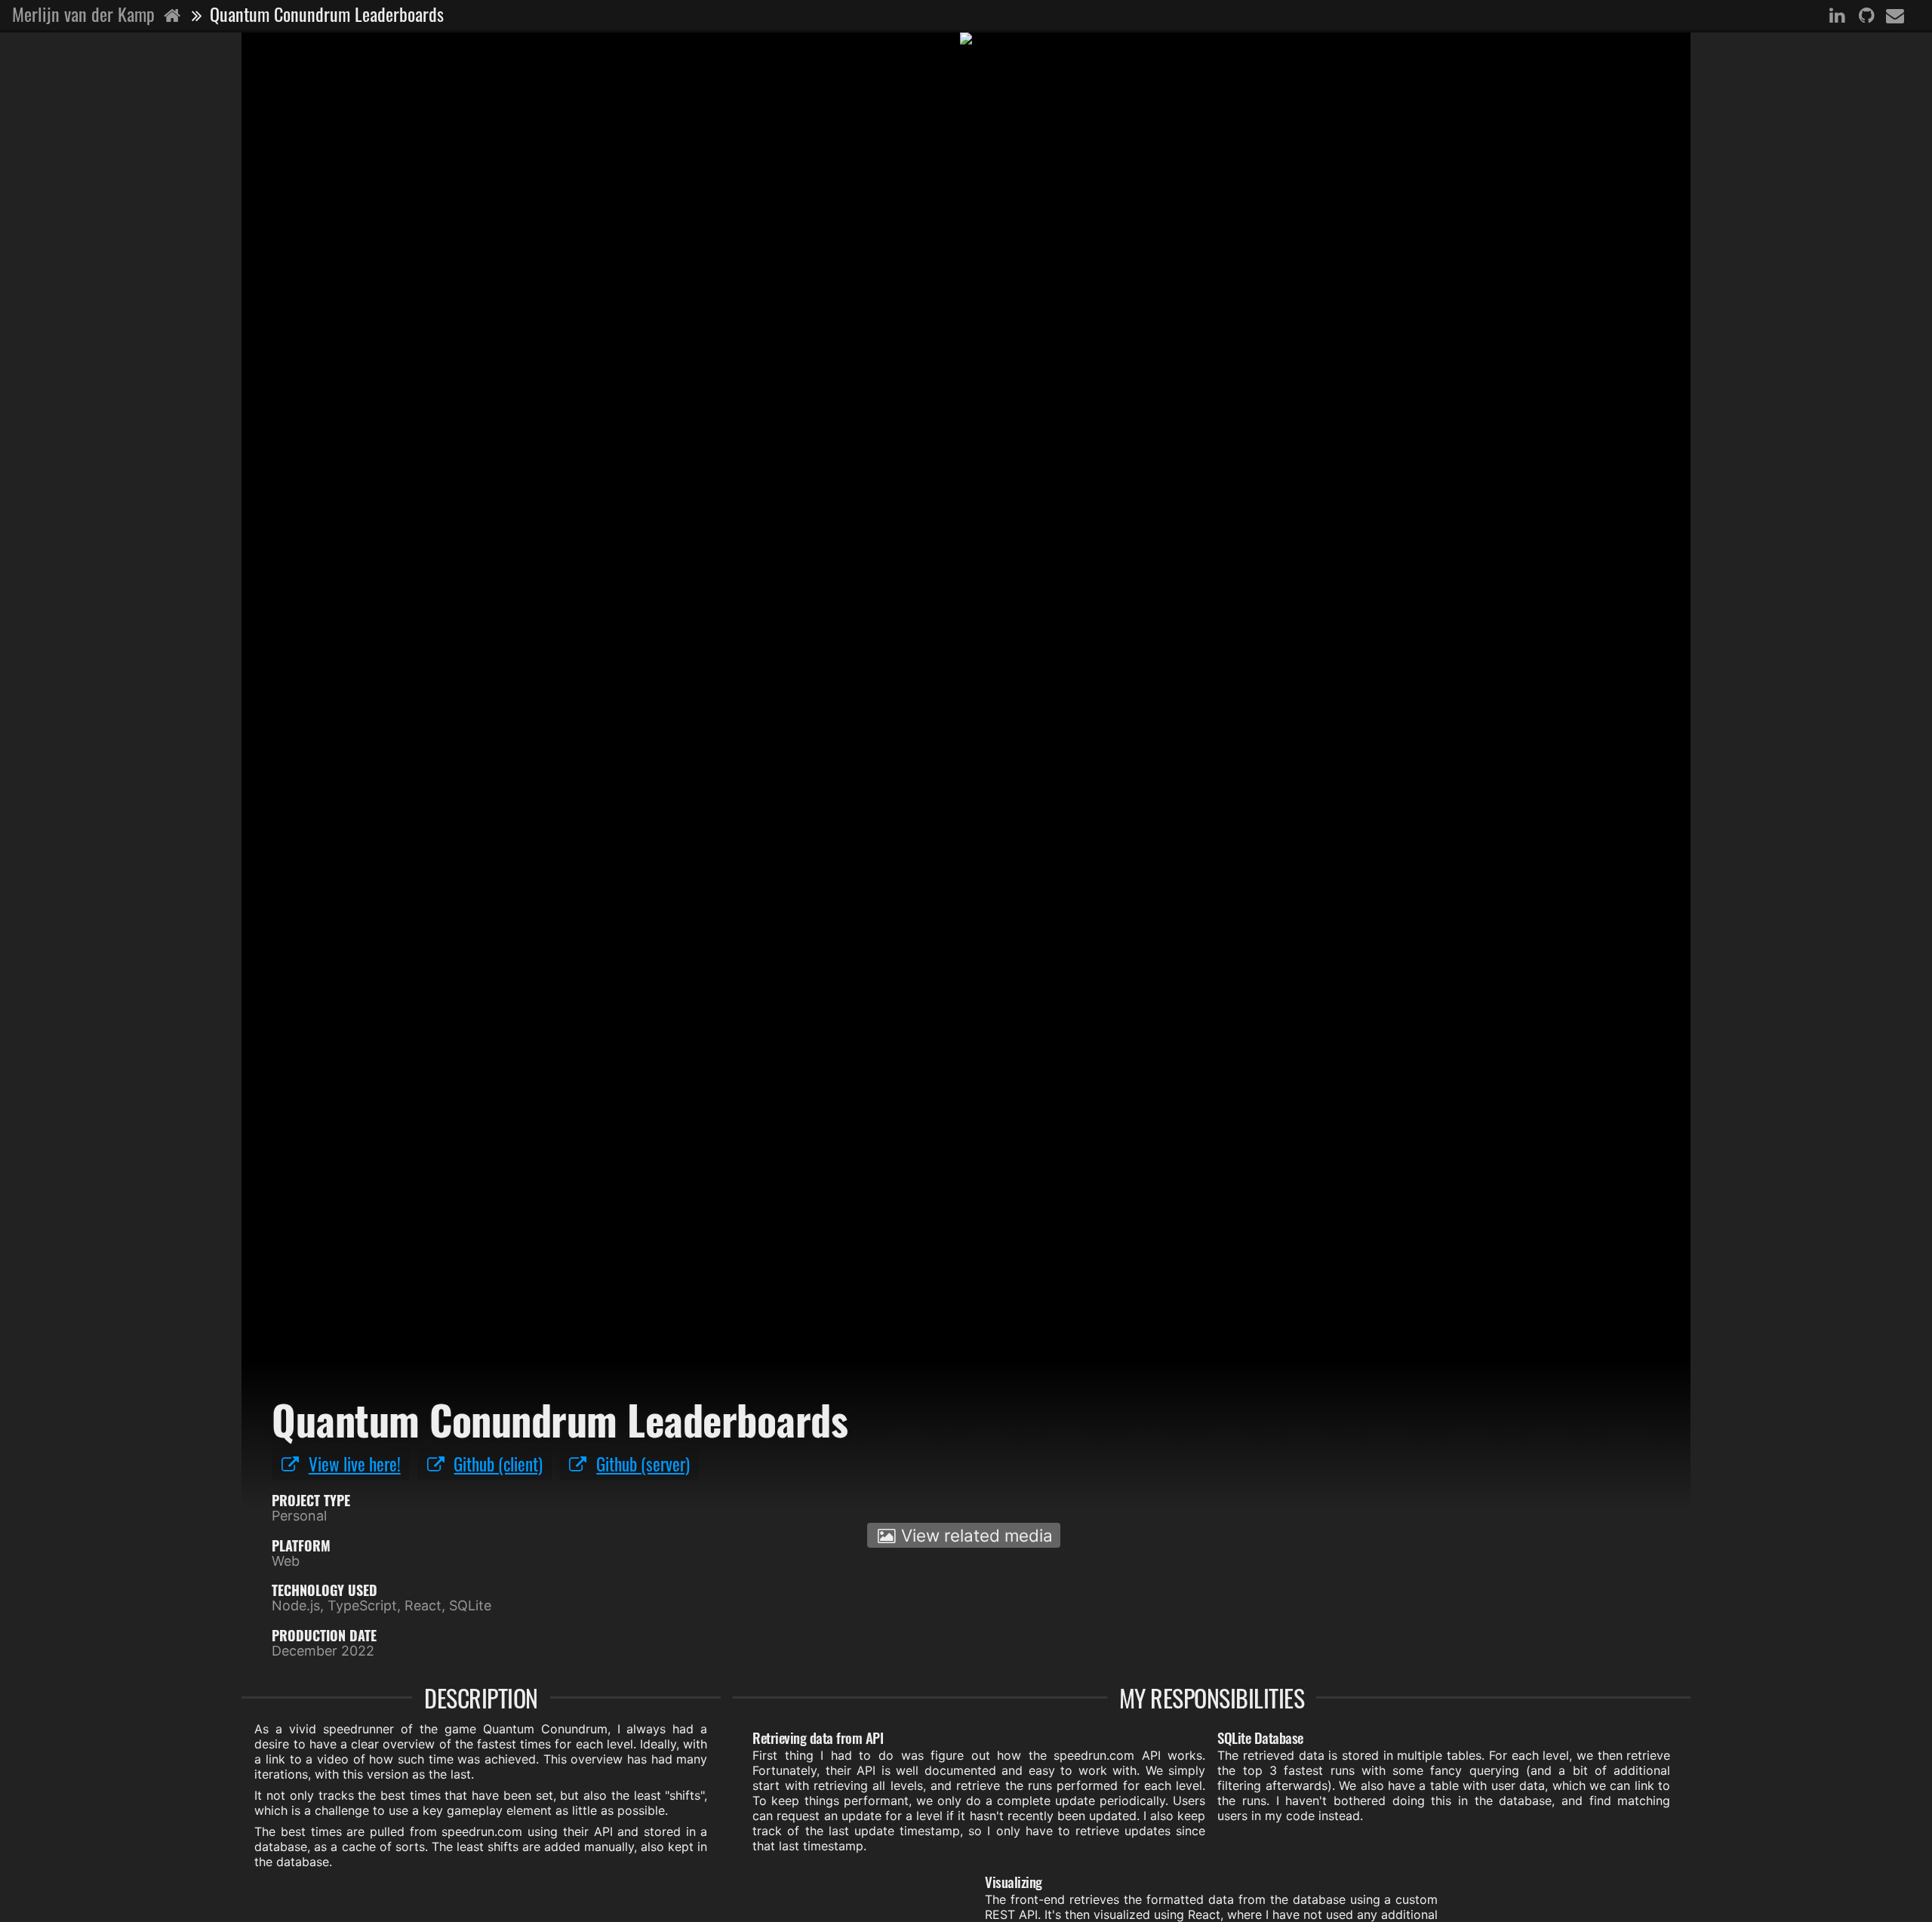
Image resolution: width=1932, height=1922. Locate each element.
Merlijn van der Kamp (86, 14)
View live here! (355, 1464)
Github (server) (643, 1464)
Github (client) (498, 1464)
